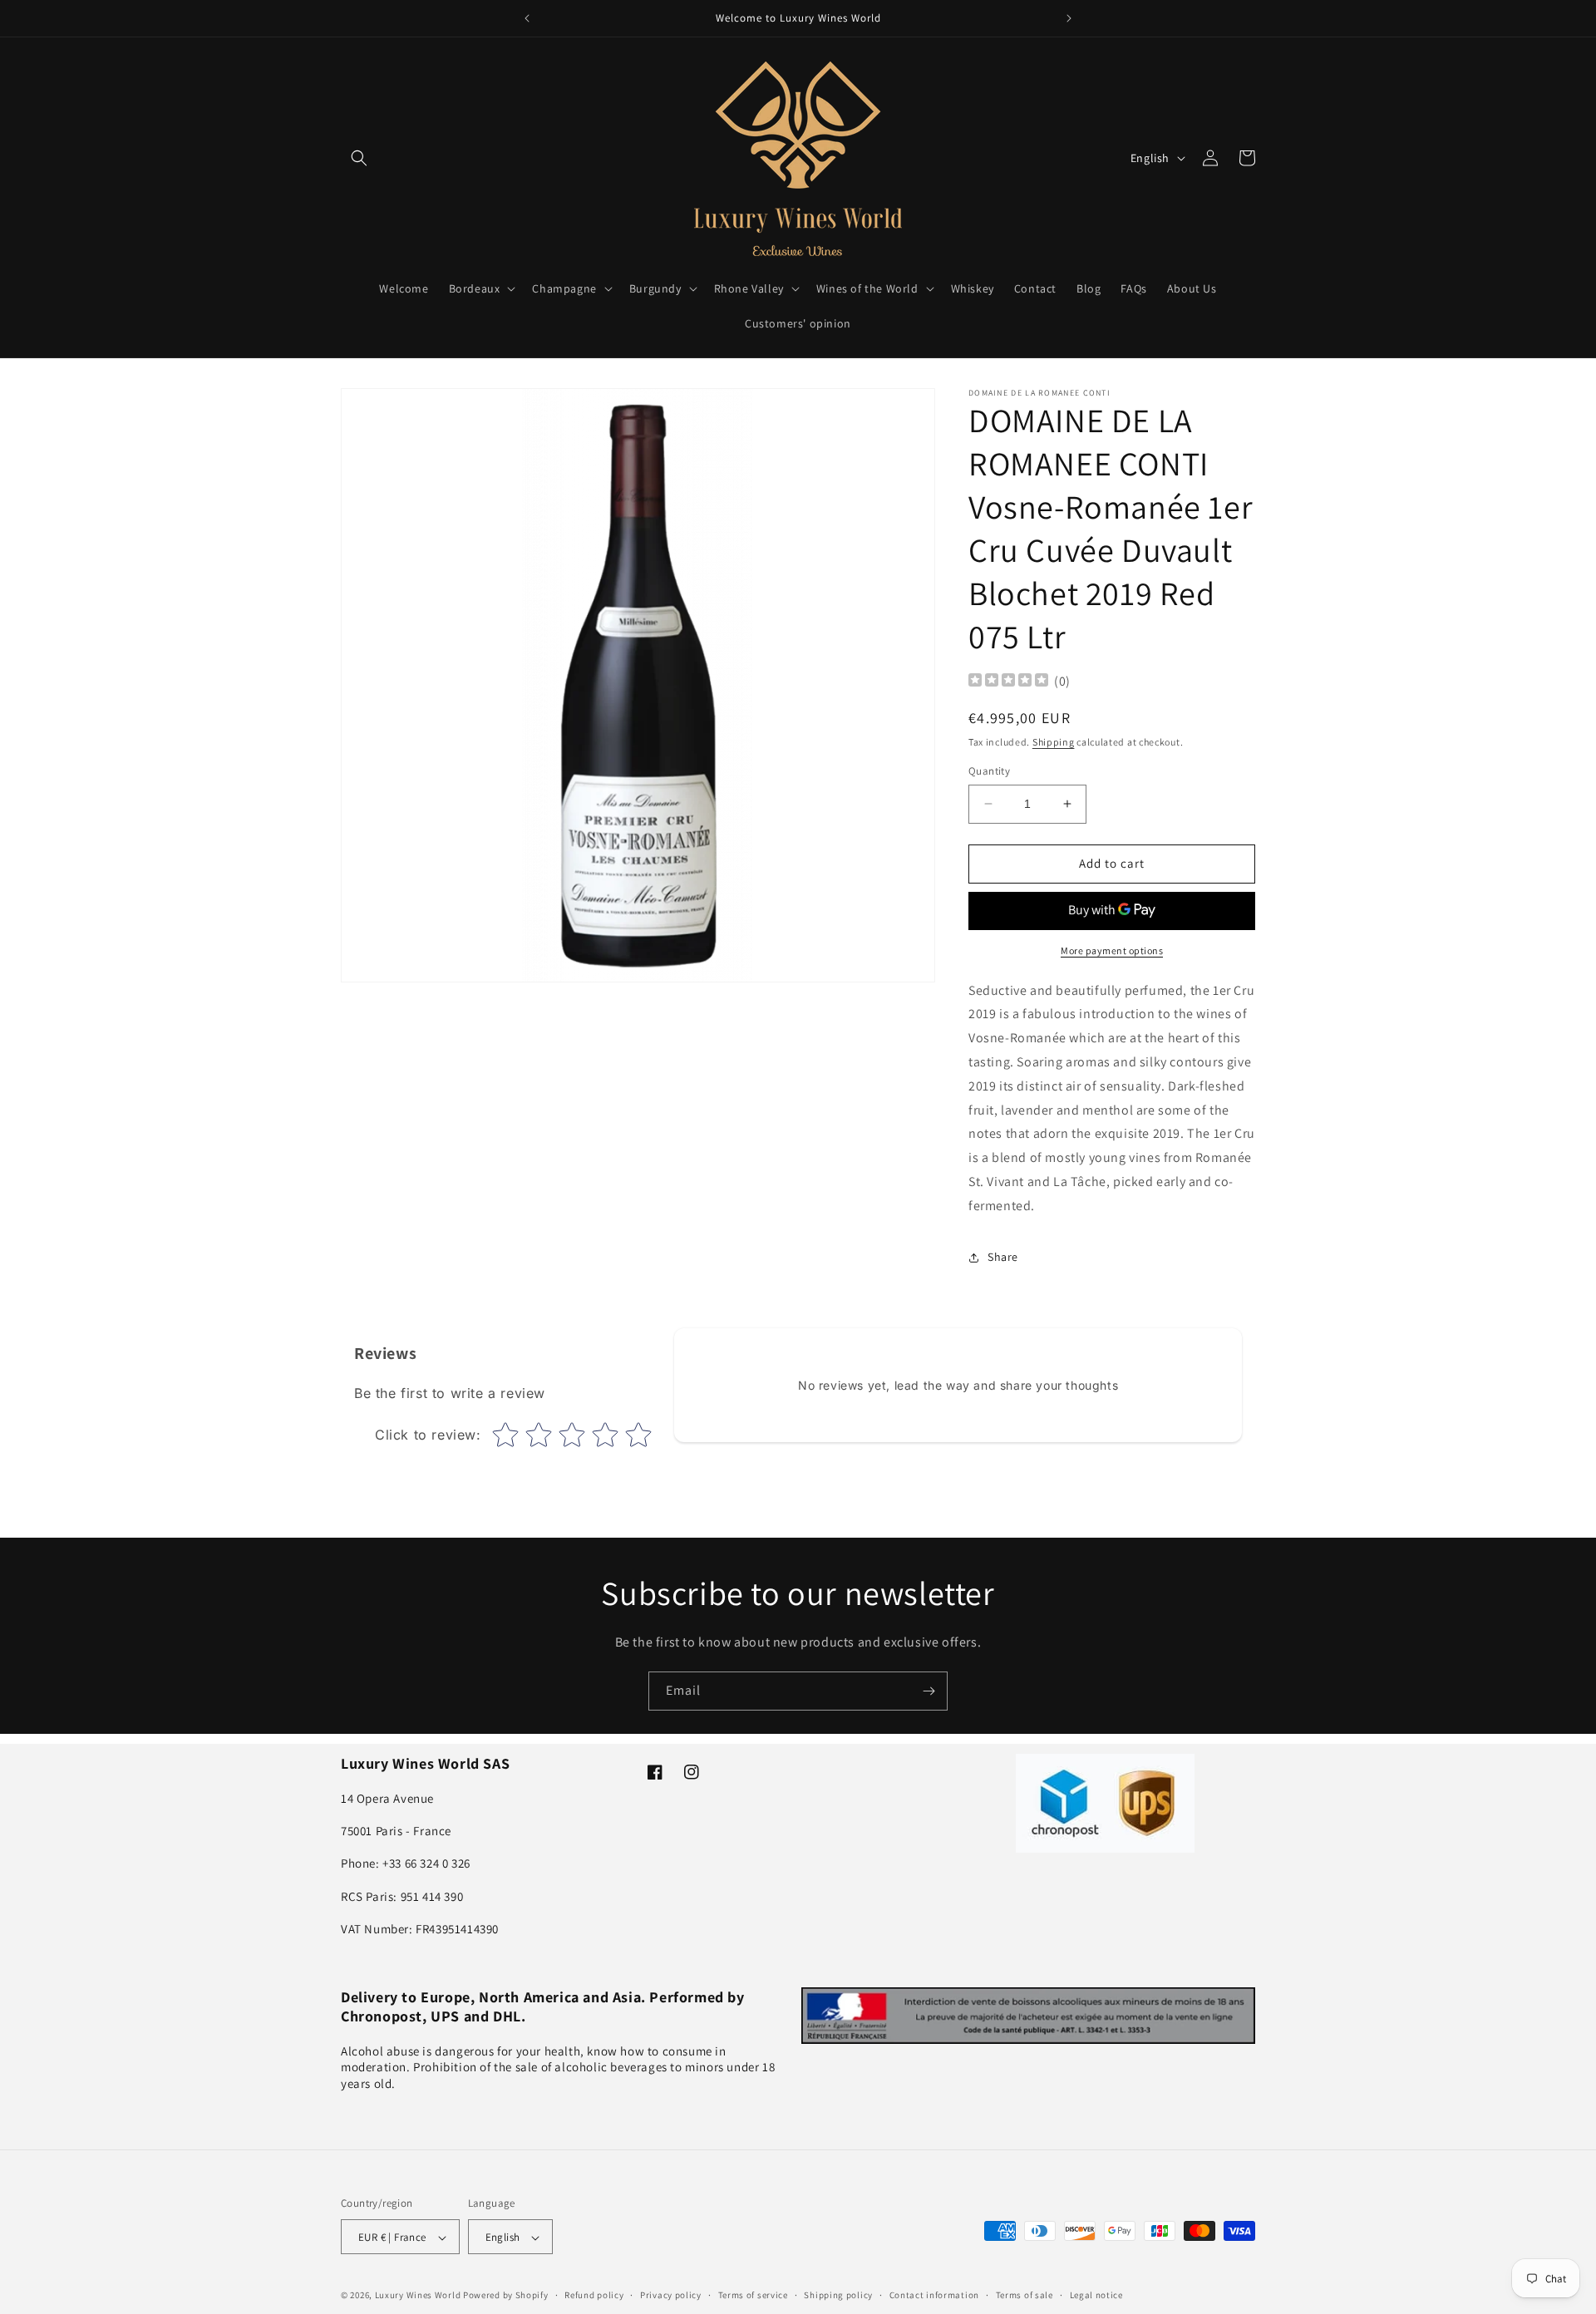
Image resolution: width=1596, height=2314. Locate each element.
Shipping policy (838, 2295)
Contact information (934, 2295)
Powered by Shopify (506, 2296)
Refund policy (594, 2295)
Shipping (1054, 742)
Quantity (989, 771)
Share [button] (1003, 1257)
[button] (359, 158)
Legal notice (1096, 2295)
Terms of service (753, 2295)
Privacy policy (671, 2295)
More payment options (1112, 950)
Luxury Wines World (418, 2296)
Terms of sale (1025, 2295)
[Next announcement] (1069, 18)
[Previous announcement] (527, 18)
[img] (1008, 682)
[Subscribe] (929, 1691)
